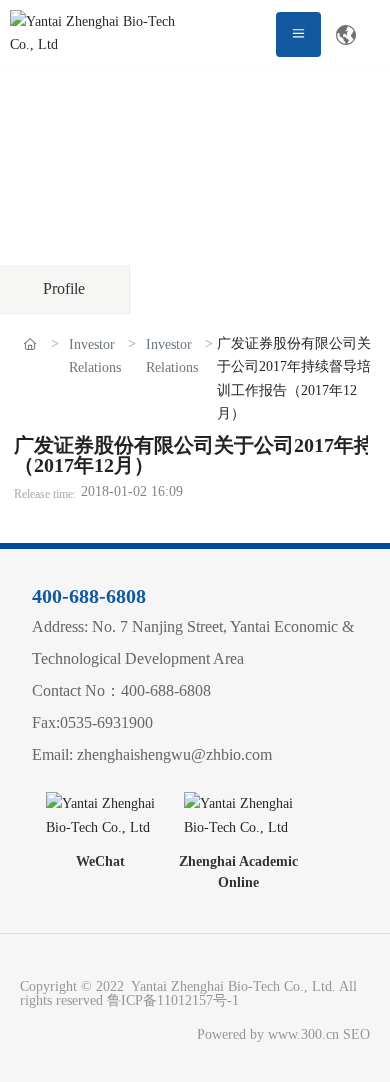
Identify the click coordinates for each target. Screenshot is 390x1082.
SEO (356, 1034)
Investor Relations (95, 356)
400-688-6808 (89, 596)
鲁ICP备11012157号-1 (173, 1000)
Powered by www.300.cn (264, 1034)
